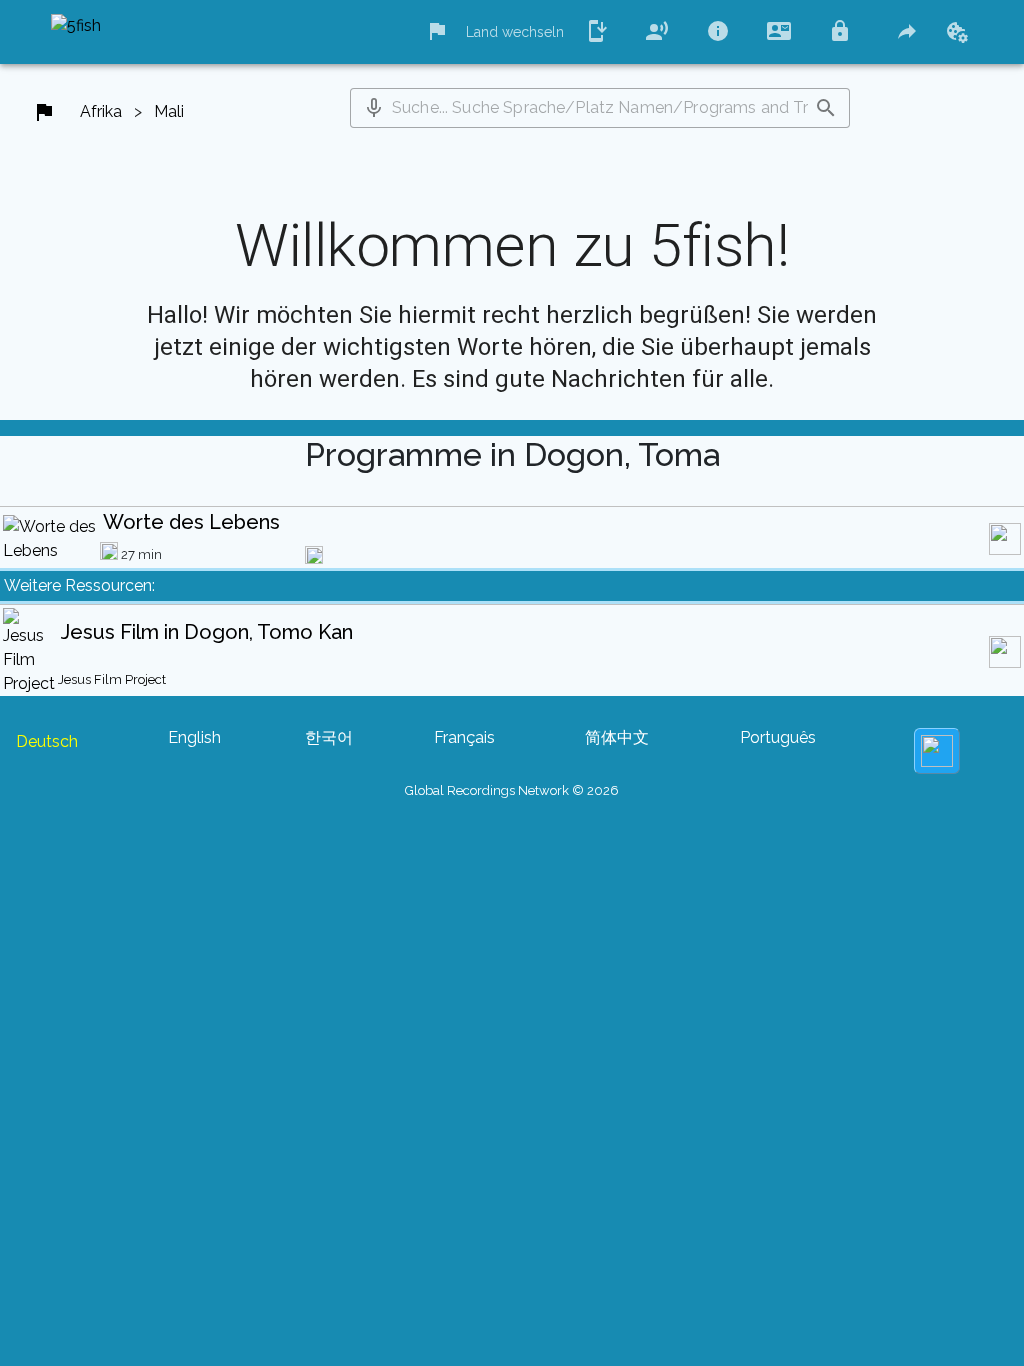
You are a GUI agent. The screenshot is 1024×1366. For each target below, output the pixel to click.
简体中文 (617, 737)
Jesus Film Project (112, 679)
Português (778, 737)
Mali (169, 111)
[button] (374, 108)
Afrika (101, 111)
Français (464, 737)
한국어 (329, 737)
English (194, 737)
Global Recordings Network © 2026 (512, 790)
